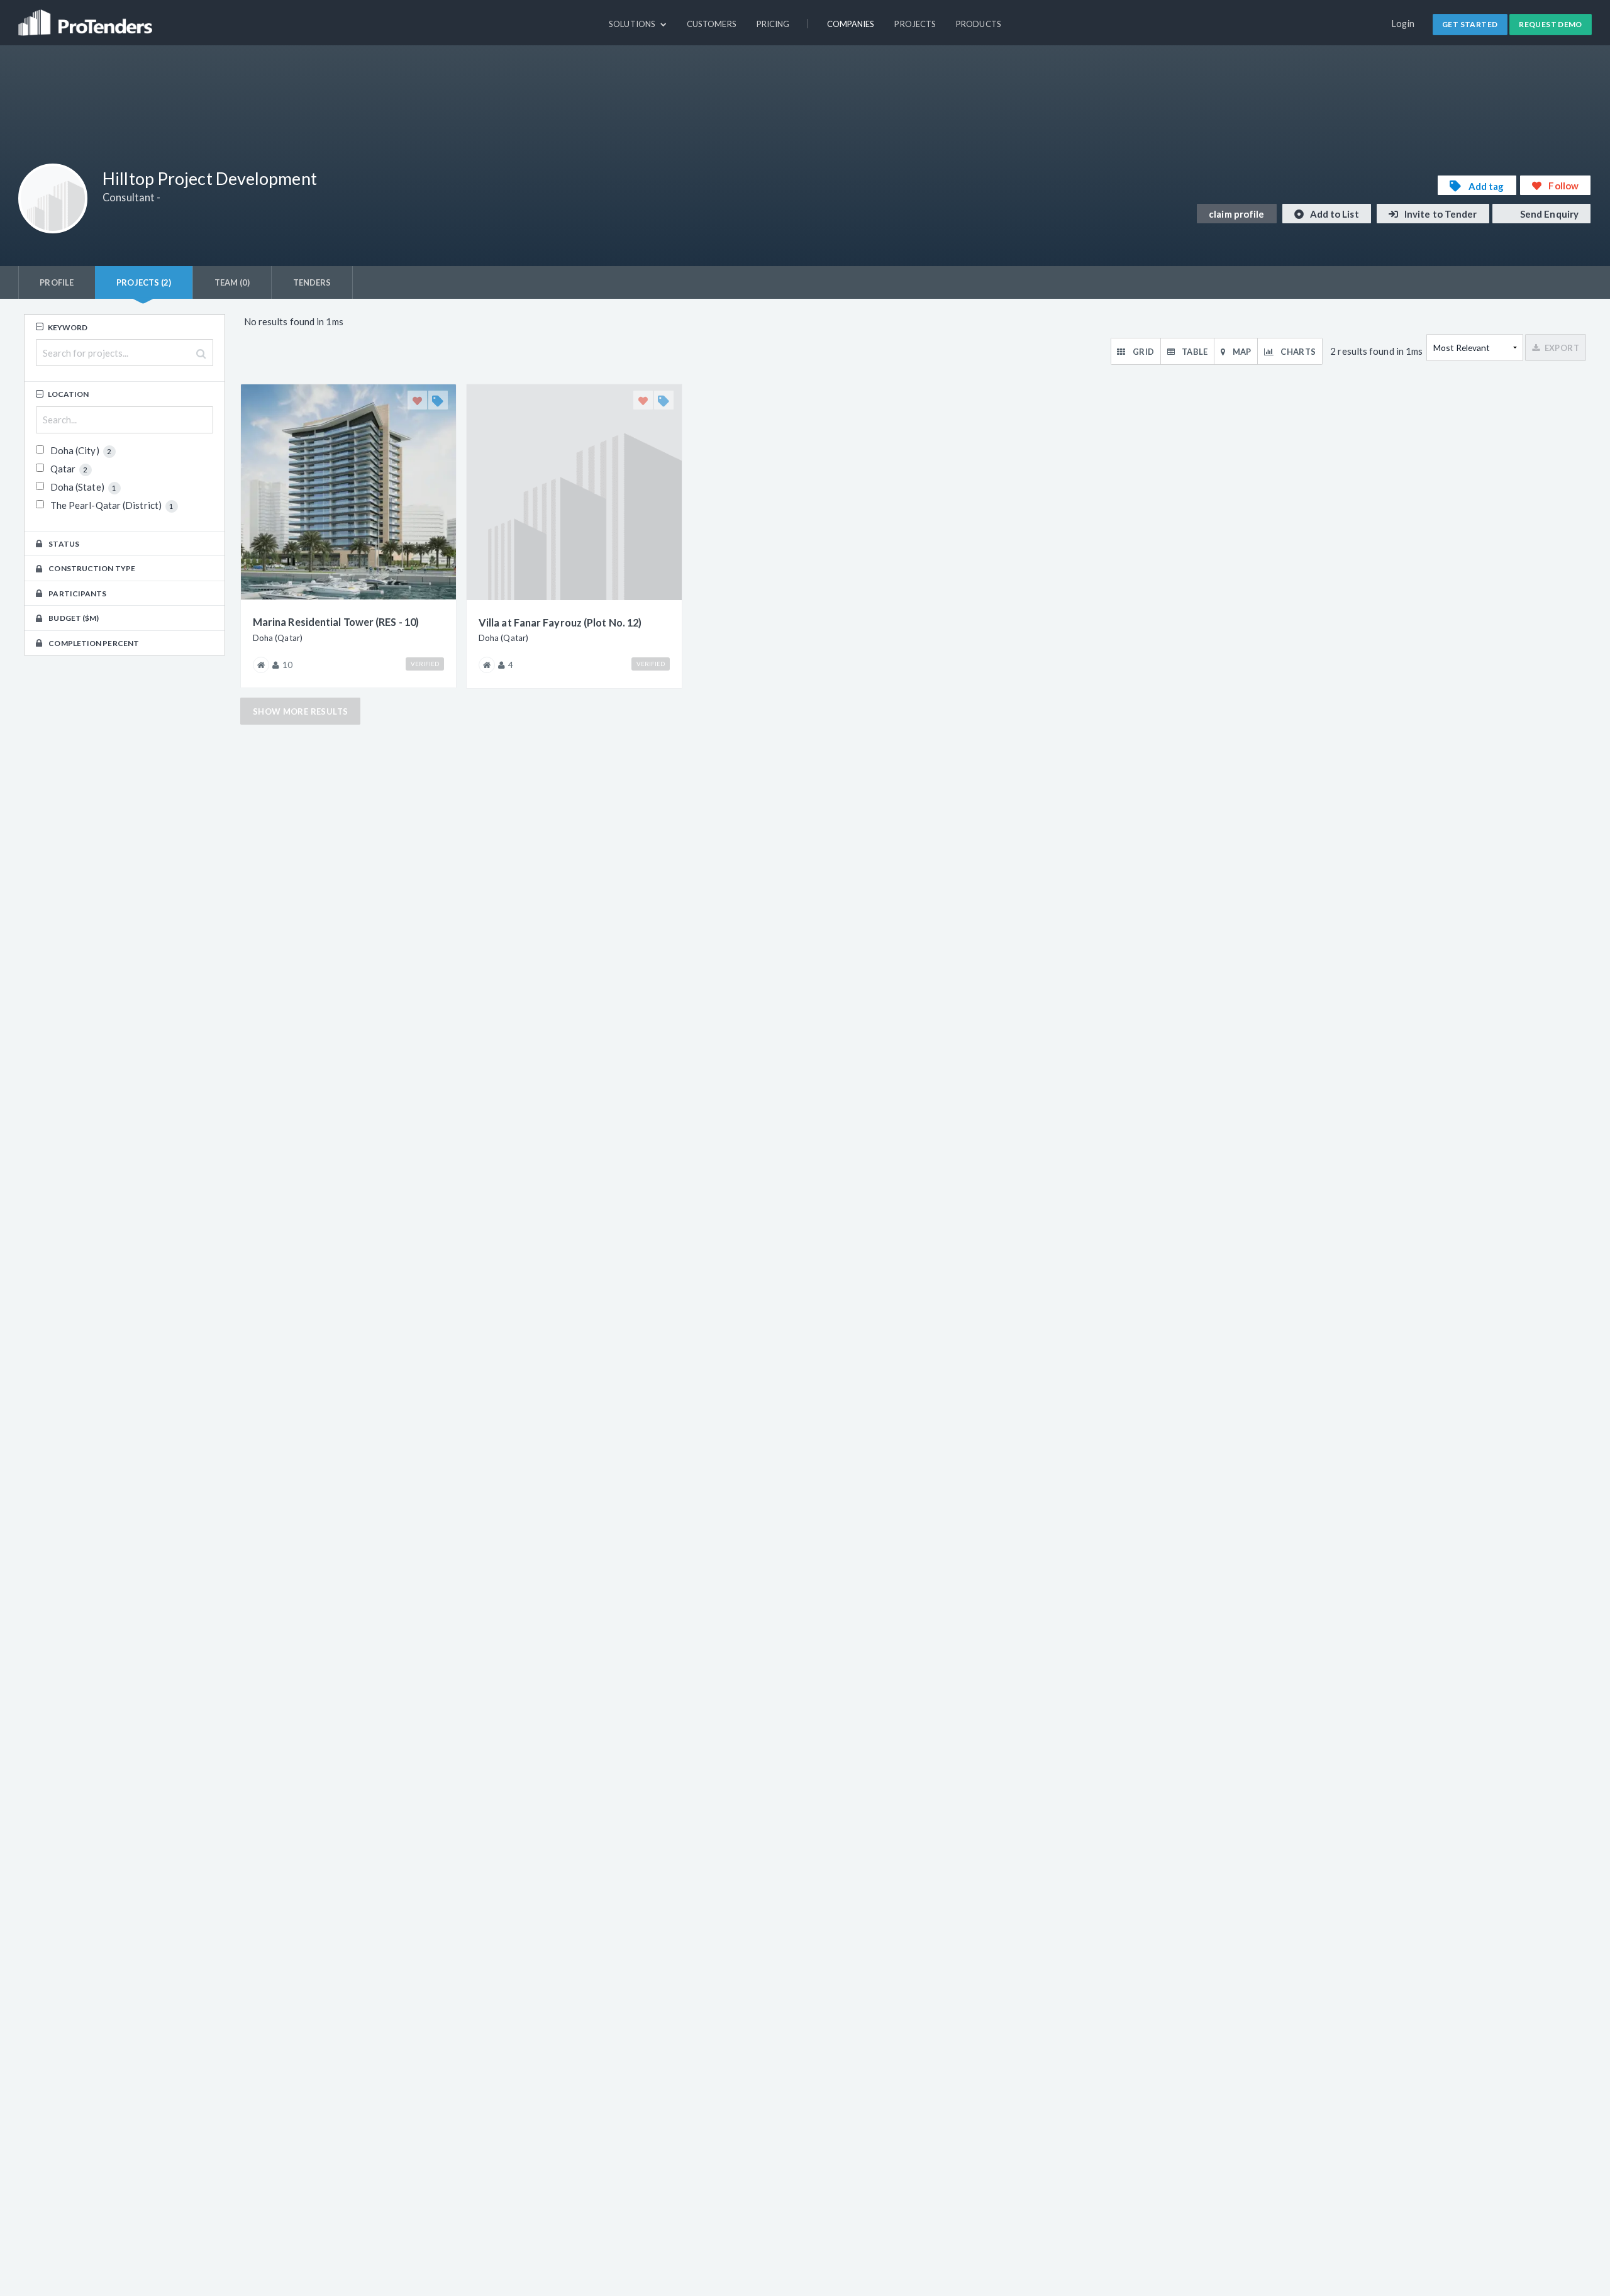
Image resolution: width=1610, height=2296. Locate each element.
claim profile (1236, 214)
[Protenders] (87, 17)
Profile (57, 282)
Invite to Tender (1440, 214)
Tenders (312, 282)
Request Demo (1551, 24)
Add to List (1334, 214)
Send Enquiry (1548, 214)
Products (979, 24)
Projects (915, 24)
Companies (851, 24)
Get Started (1470, 24)
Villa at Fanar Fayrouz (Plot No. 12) (560, 622)
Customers (712, 24)
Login (1403, 24)
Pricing (773, 24)
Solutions (633, 24)
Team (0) (232, 282)
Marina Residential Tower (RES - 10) (336, 622)
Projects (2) (144, 282)
